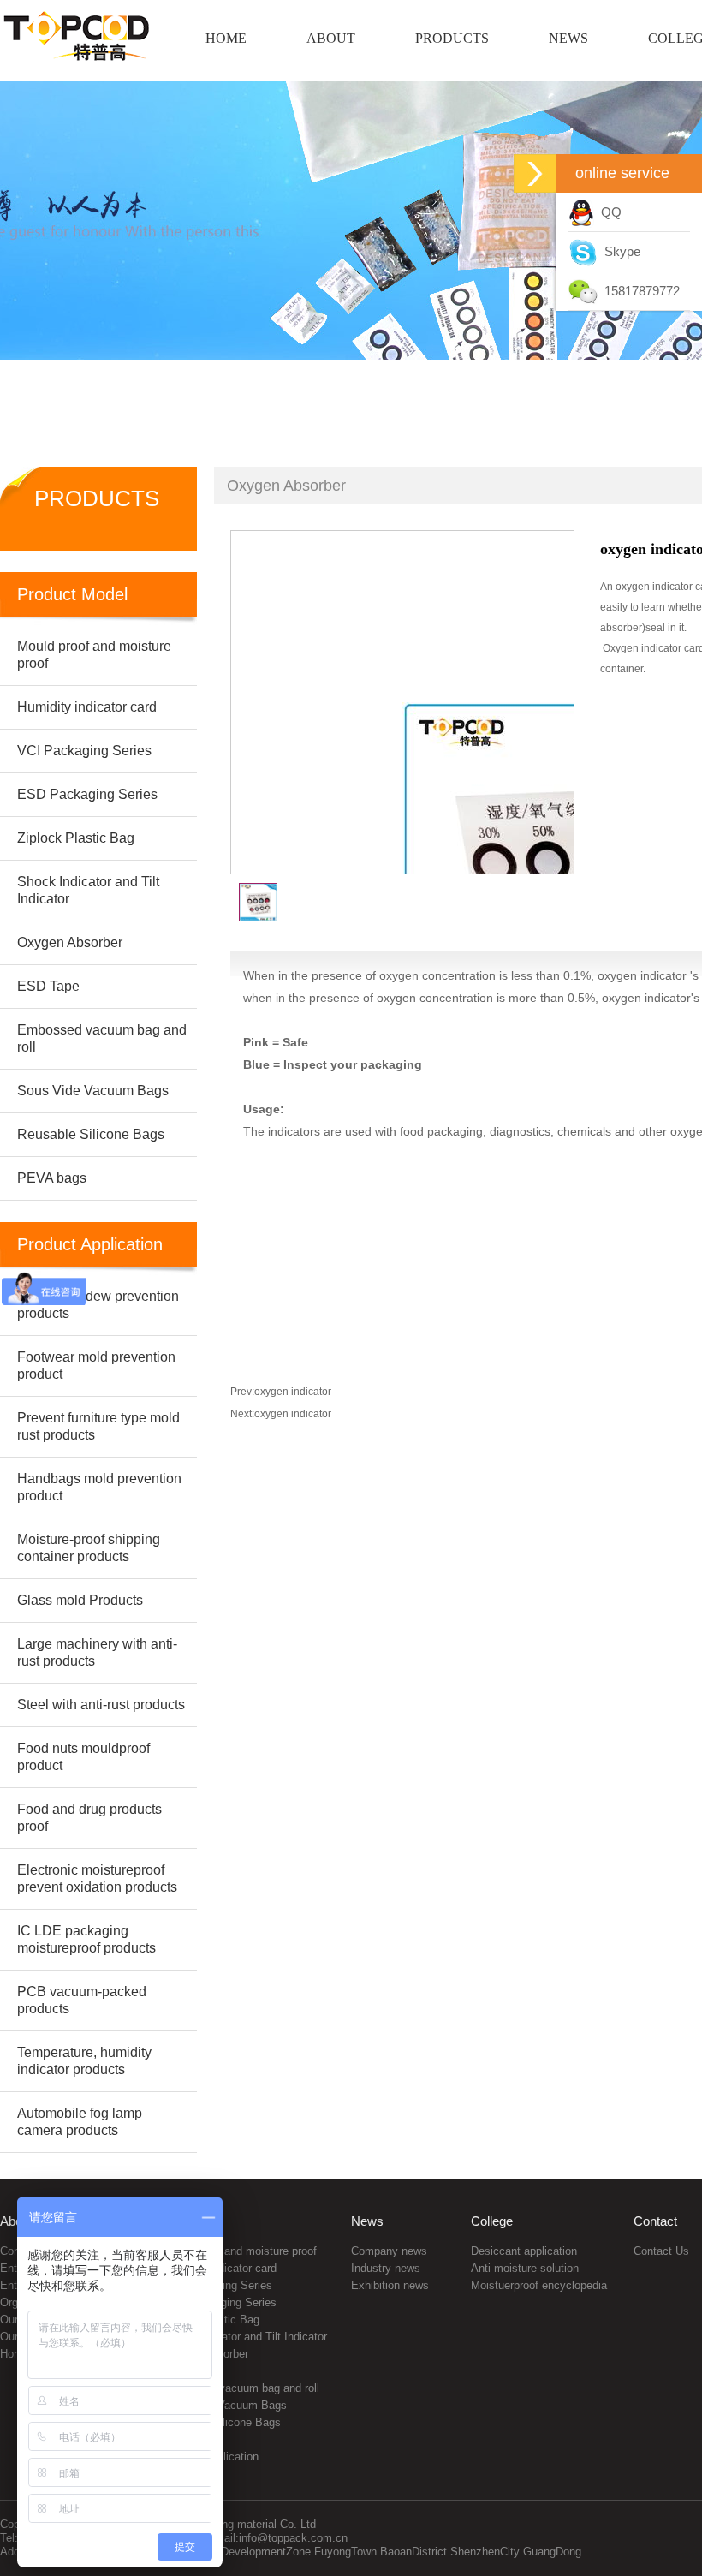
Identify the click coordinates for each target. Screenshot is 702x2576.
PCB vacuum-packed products (82, 2000)
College (492, 2221)
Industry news (386, 2268)
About (16, 2221)
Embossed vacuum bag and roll (241, 2388)
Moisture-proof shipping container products (89, 1548)
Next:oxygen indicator (281, 1414)
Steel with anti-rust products (101, 1705)
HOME (226, 38)
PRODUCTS (452, 38)
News (367, 2221)
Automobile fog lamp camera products (80, 2122)
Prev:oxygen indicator (281, 1392)
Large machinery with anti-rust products (97, 1652)
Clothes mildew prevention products (98, 1305)
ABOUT (331, 38)
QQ (608, 212)
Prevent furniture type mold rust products (98, 1426)
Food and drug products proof (89, 1818)
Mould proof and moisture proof (240, 2251)
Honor (15, 2354)
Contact (655, 2221)
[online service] (535, 173)
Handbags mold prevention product (99, 1487)
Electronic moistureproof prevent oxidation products (97, 1878)
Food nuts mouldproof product (83, 1757)
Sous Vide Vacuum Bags (225, 2405)
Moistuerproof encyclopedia (539, 2285)
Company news (389, 2251)
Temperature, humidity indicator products (84, 2061)
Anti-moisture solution (525, 2268)
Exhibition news (390, 2285)
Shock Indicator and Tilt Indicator (245, 2337)
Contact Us (661, 2251)
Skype (619, 251)
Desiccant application (524, 2251)
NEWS (568, 38)
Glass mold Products (80, 1600)
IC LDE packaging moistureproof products (86, 1939)
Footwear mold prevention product (96, 1366)
